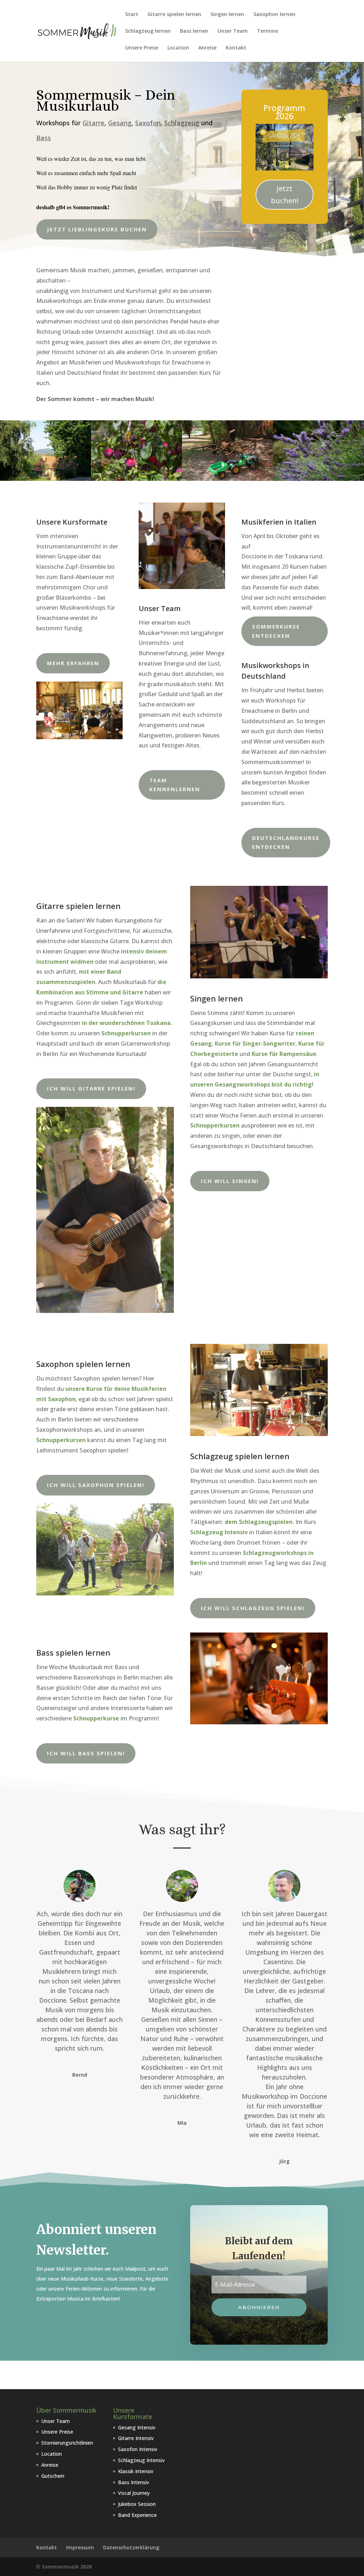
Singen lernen (227, 15)
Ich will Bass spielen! (86, 1753)
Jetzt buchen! (285, 194)
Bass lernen (194, 31)
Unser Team (233, 31)
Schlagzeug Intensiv (141, 2460)
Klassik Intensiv (136, 2471)
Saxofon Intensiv (138, 2449)
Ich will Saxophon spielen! (96, 1485)
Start (132, 15)
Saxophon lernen (274, 15)
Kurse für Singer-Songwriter (255, 1043)
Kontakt (236, 48)
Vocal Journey (134, 2493)
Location (178, 48)
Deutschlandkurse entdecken (286, 842)
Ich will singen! (230, 1181)
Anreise (207, 48)
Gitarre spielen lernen (174, 15)
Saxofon (148, 123)
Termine (267, 31)
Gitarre (93, 123)
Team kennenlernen (175, 785)
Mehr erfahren (73, 663)
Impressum (80, 2547)
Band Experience (137, 2515)
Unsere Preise (142, 48)
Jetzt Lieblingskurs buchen (97, 229)
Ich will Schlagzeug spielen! (253, 1608)
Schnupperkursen (215, 1125)
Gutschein (53, 2476)
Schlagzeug (182, 123)
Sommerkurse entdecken (276, 631)
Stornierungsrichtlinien (67, 2443)
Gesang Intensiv (137, 2427)
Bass (44, 138)
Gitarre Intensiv (136, 2438)
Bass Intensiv (133, 2482)
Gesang (120, 123)
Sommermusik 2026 (67, 2567)
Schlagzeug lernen (148, 31)
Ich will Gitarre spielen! (91, 1088)
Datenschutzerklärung (131, 2547)
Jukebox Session (137, 2504)
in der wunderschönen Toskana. (127, 1023)
